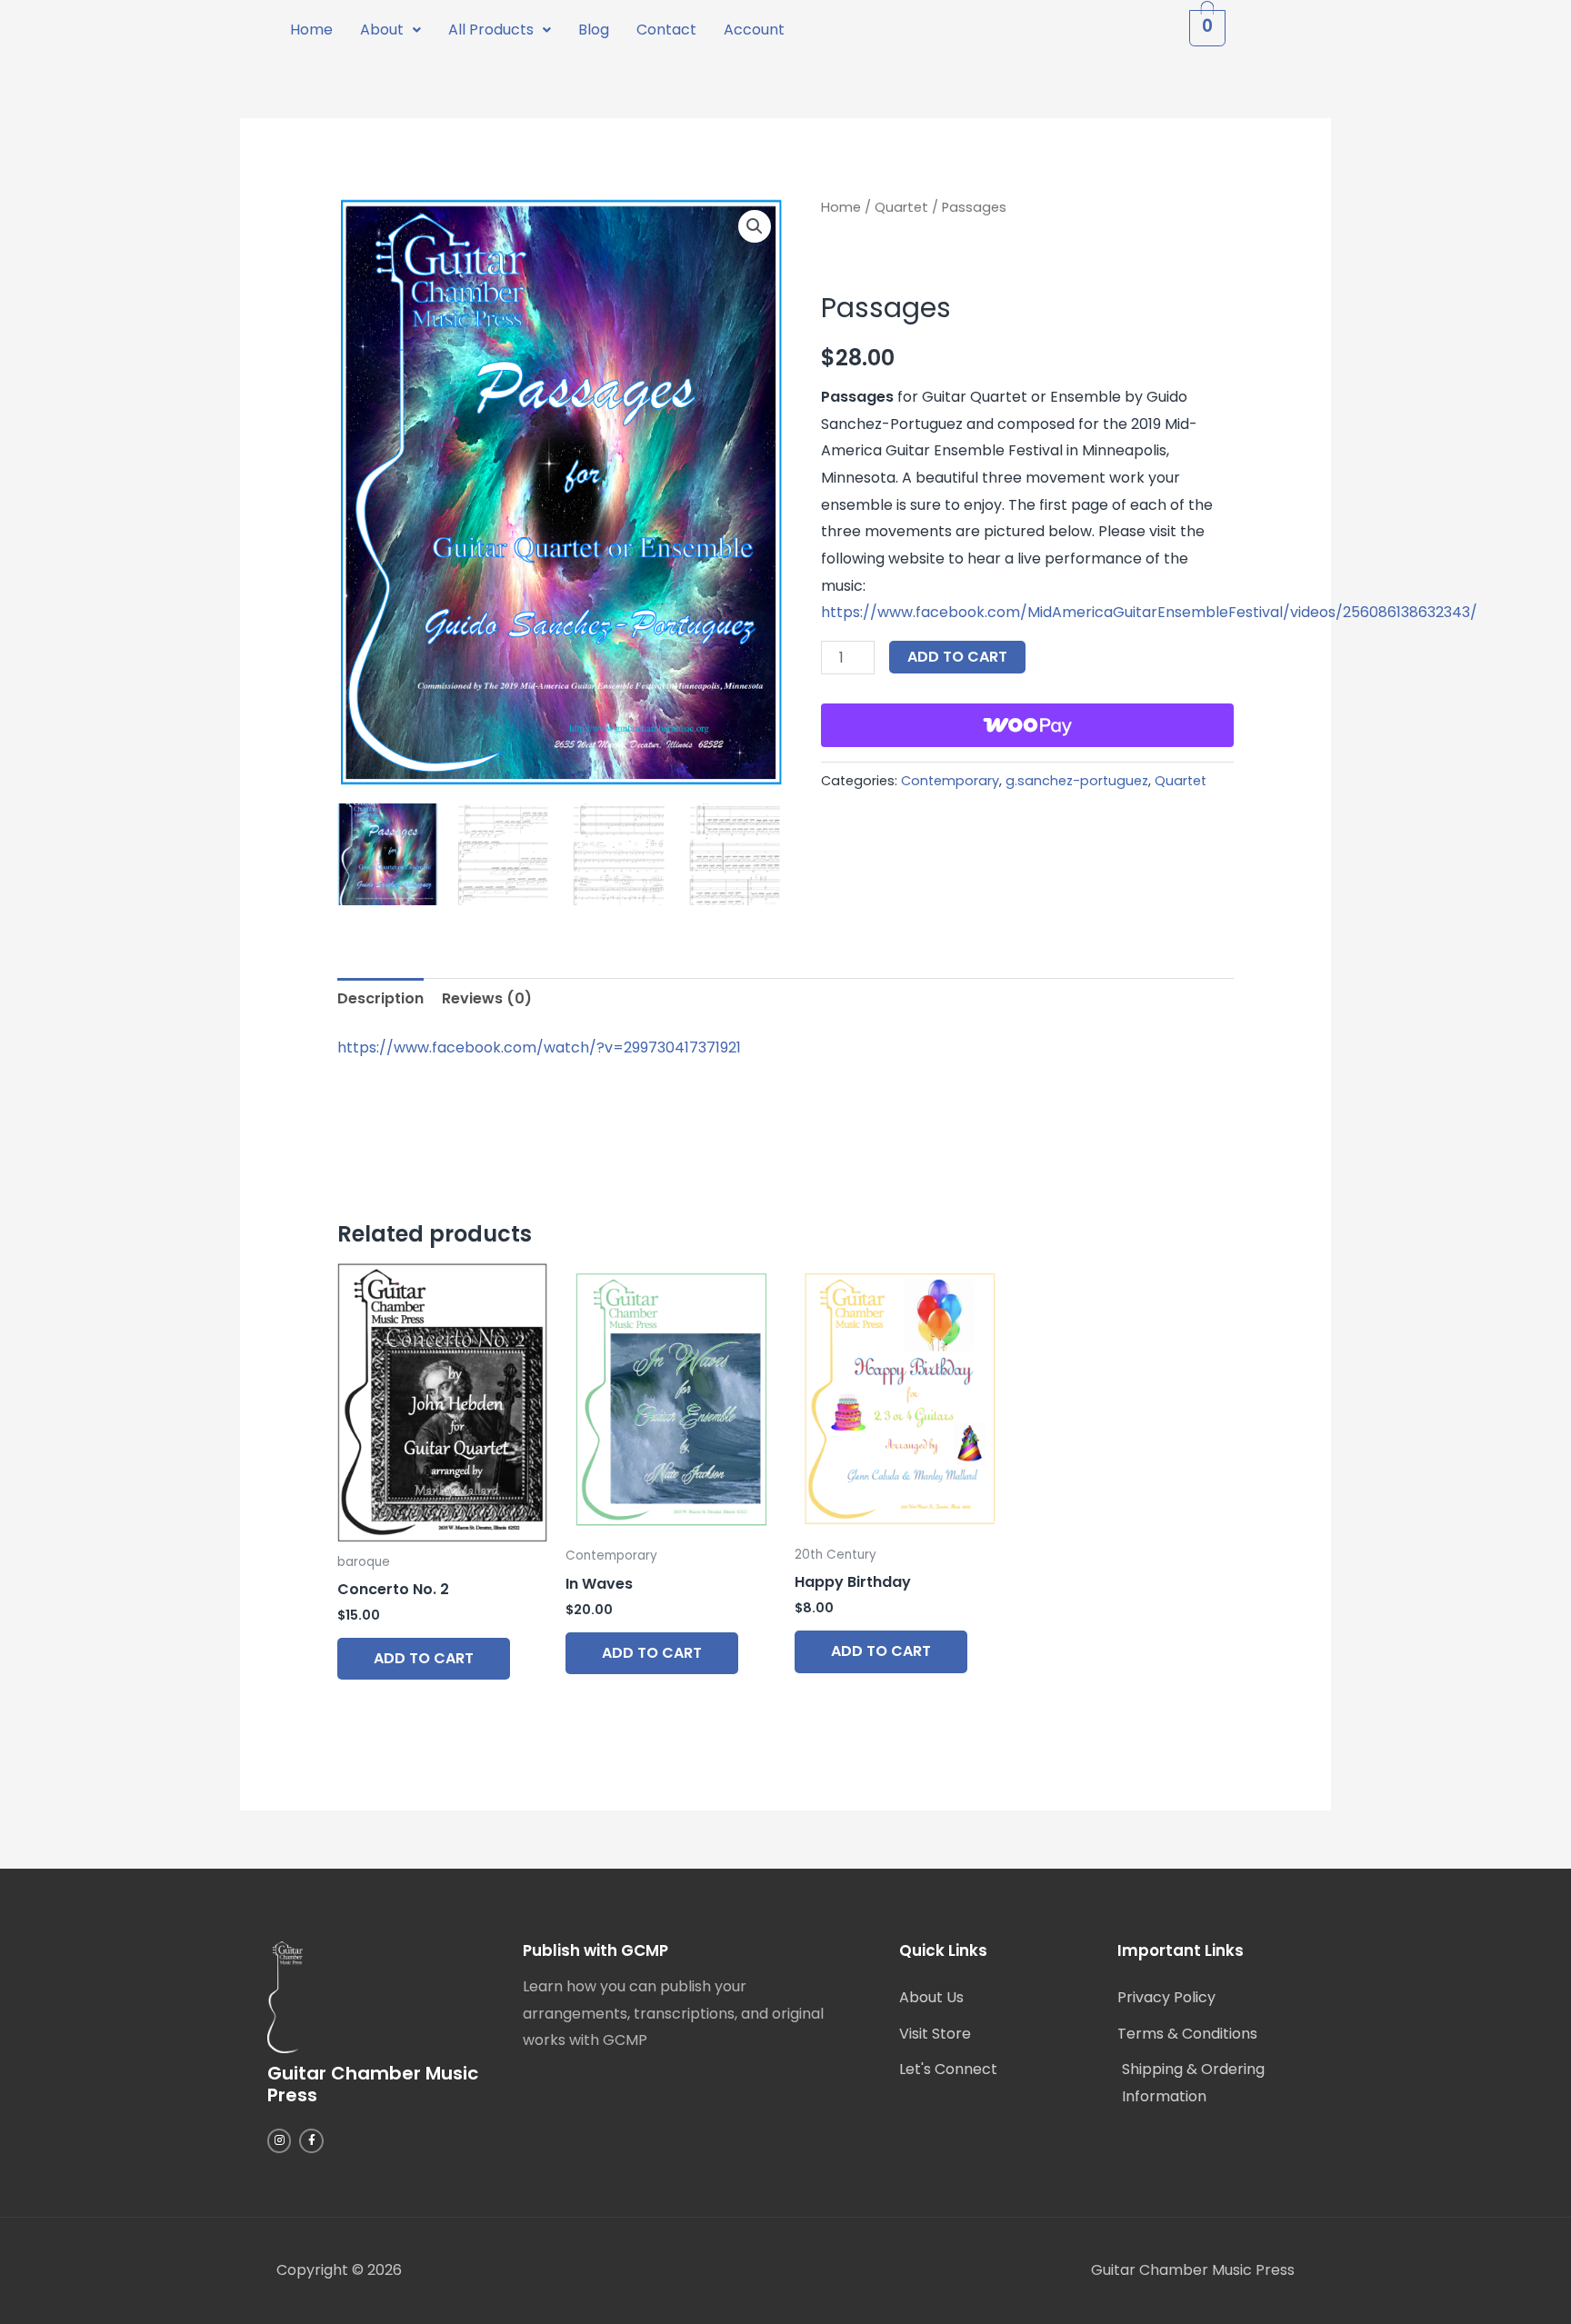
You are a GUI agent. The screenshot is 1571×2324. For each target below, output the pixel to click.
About (382, 30)
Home (311, 30)
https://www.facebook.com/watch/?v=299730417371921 (539, 1047)
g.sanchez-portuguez (1077, 781)
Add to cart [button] (424, 1658)
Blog (594, 30)
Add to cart (957, 657)
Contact (666, 30)
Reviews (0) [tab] (487, 998)
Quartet (901, 207)
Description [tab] (380, 998)
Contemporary (950, 781)
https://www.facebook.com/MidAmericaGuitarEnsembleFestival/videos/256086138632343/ (1149, 612)
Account (754, 30)
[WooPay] (1027, 725)
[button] (390, 30)
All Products (491, 30)
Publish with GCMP (595, 1950)
